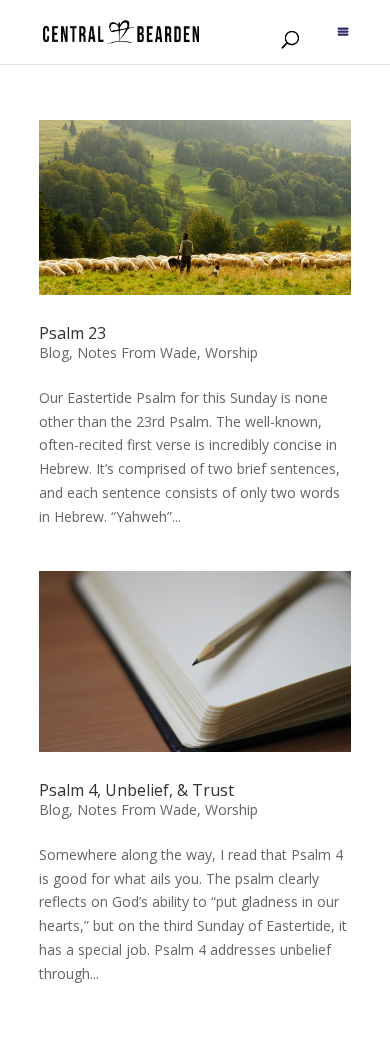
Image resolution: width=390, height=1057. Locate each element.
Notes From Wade (137, 352)
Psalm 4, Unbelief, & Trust (136, 790)
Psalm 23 (72, 333)
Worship (231, 352)
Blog (54, 352)
